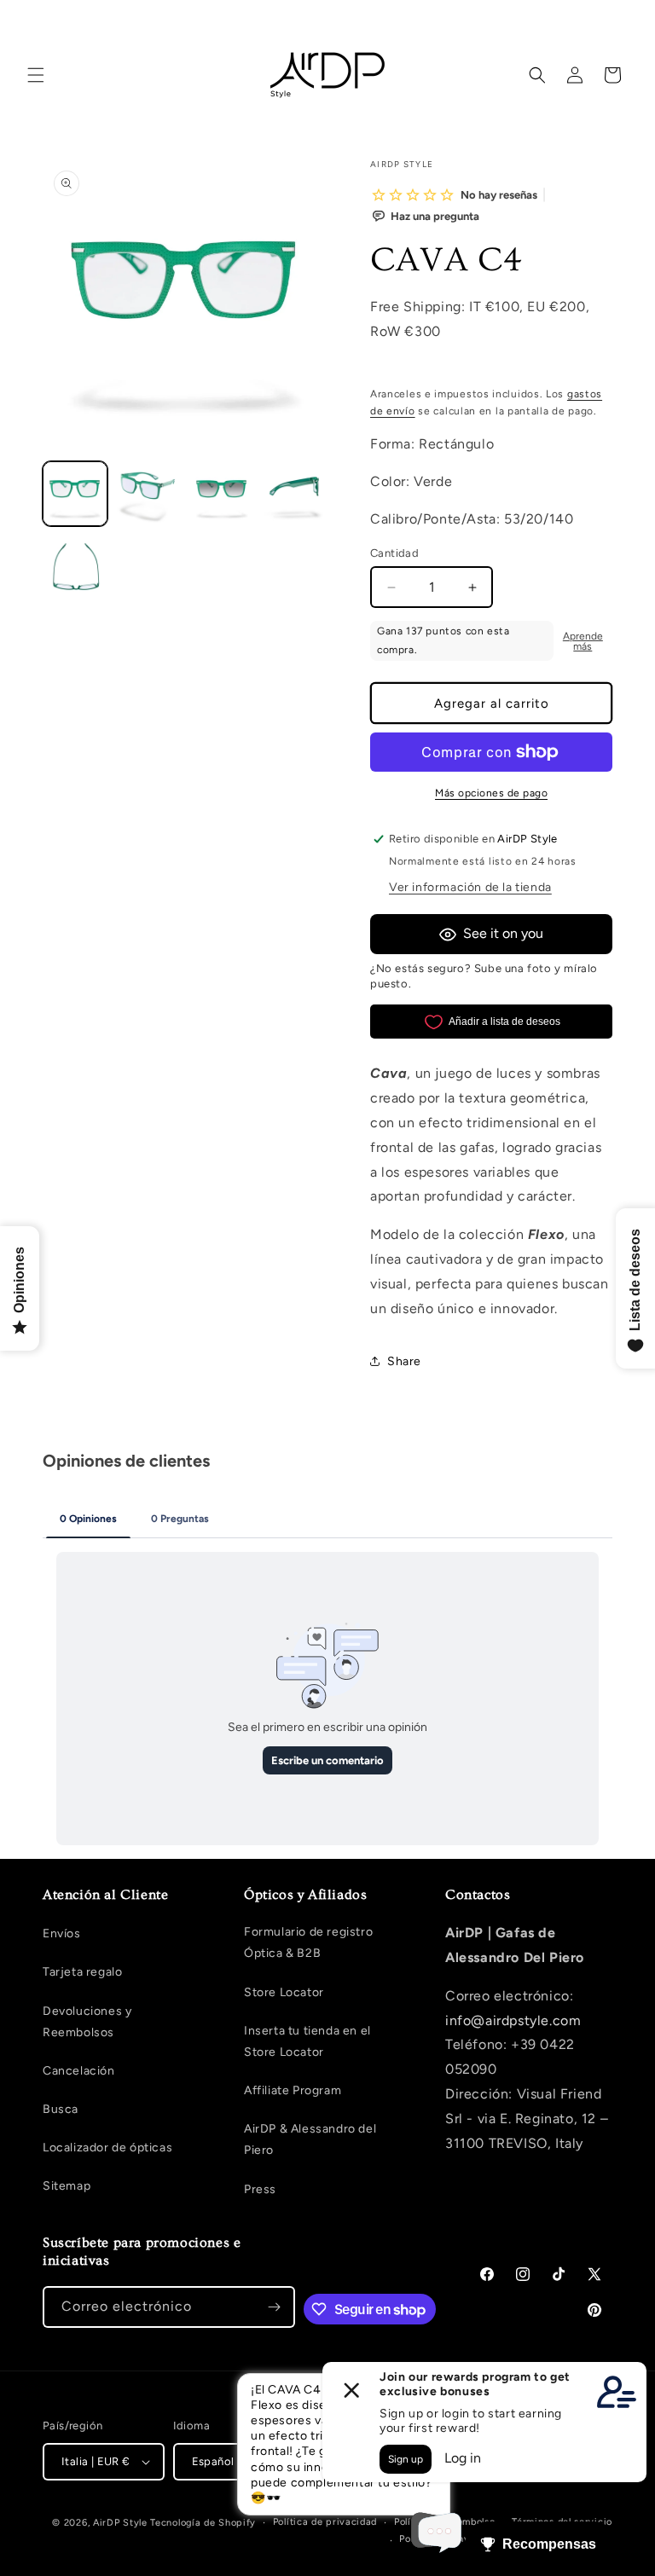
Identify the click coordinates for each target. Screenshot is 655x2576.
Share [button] (404, 1361)
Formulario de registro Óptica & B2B (308, 1942)
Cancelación (79, 2071)
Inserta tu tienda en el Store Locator (307, 2041)
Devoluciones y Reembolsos (87, 2022)
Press (260, 2189)
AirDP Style (120, 2523)
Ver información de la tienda (470, 887)
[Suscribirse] (275, 2307)
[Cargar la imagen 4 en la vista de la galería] (295, 494)
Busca (61, 2109)
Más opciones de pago (491, 793)
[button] (36, 75)
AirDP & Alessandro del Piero (310, 2139)
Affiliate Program (293, 2090)
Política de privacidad (325, 2522)
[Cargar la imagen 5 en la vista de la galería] (75, 567)
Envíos (62, 1933)
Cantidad (394, 553)
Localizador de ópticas (107, 2148)
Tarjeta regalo (82, 1972)
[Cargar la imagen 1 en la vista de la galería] (75, 494)
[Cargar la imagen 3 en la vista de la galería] (222, 494)
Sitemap (67, 2186)
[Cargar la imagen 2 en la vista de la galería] (148, 494)
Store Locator (284, 1992)
